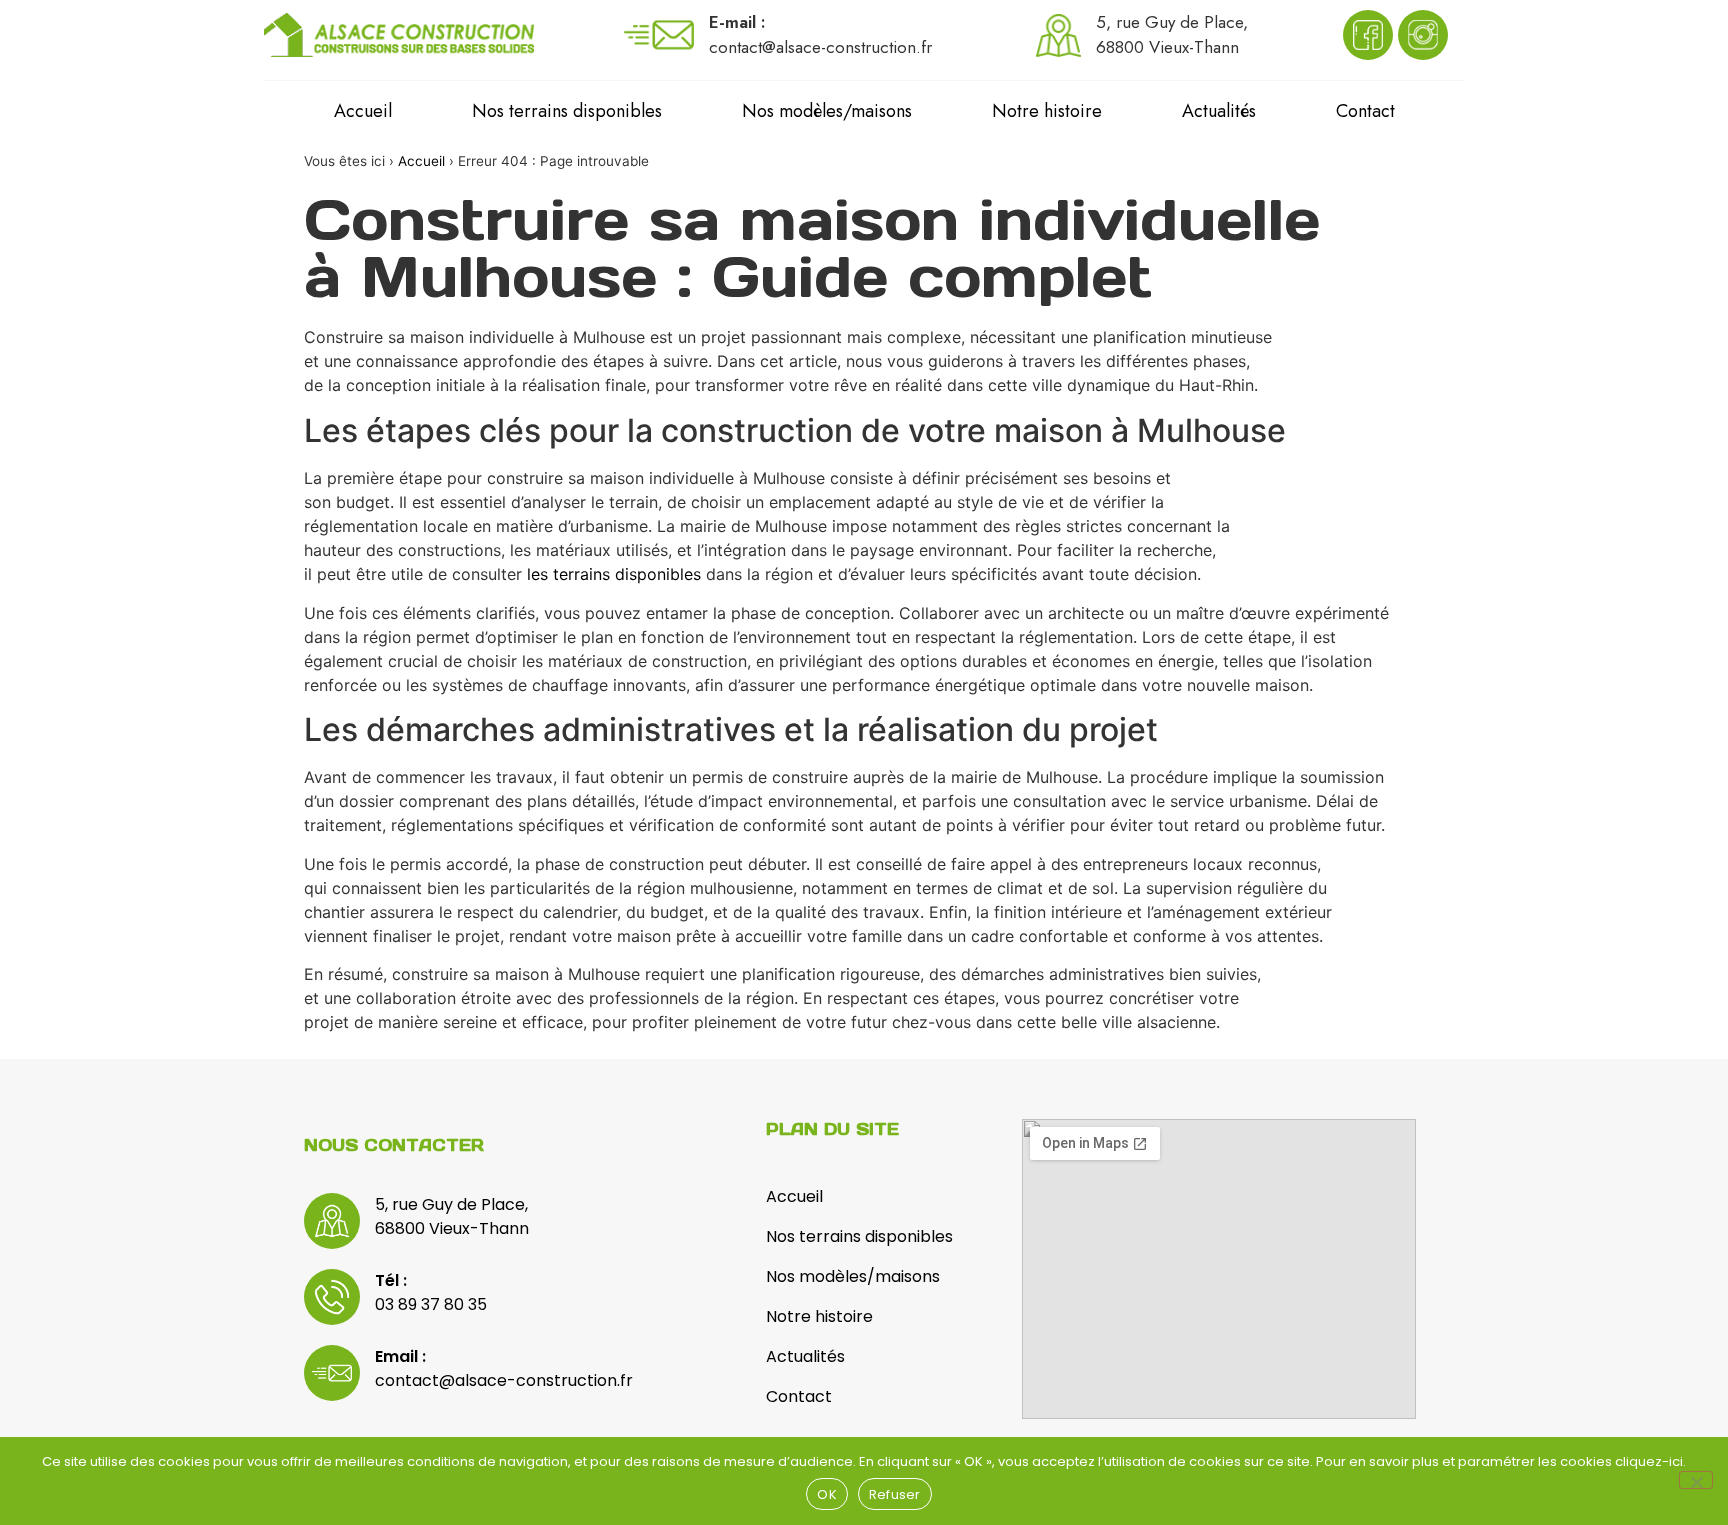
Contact (1365, 111)
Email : (400, 1356)
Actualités (1219, 111)
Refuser (895, 1494)
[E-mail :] (659, 35)
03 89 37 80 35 (431, 1304)
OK (827, 1494)
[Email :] (332, 1373)
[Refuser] (1696, 1480)
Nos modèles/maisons (827, 111)
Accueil (363, 111)
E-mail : (737, 22)
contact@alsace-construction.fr (504, 1380)
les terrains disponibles (614, 574)
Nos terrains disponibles (567, 111)
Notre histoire (1047, 111)
